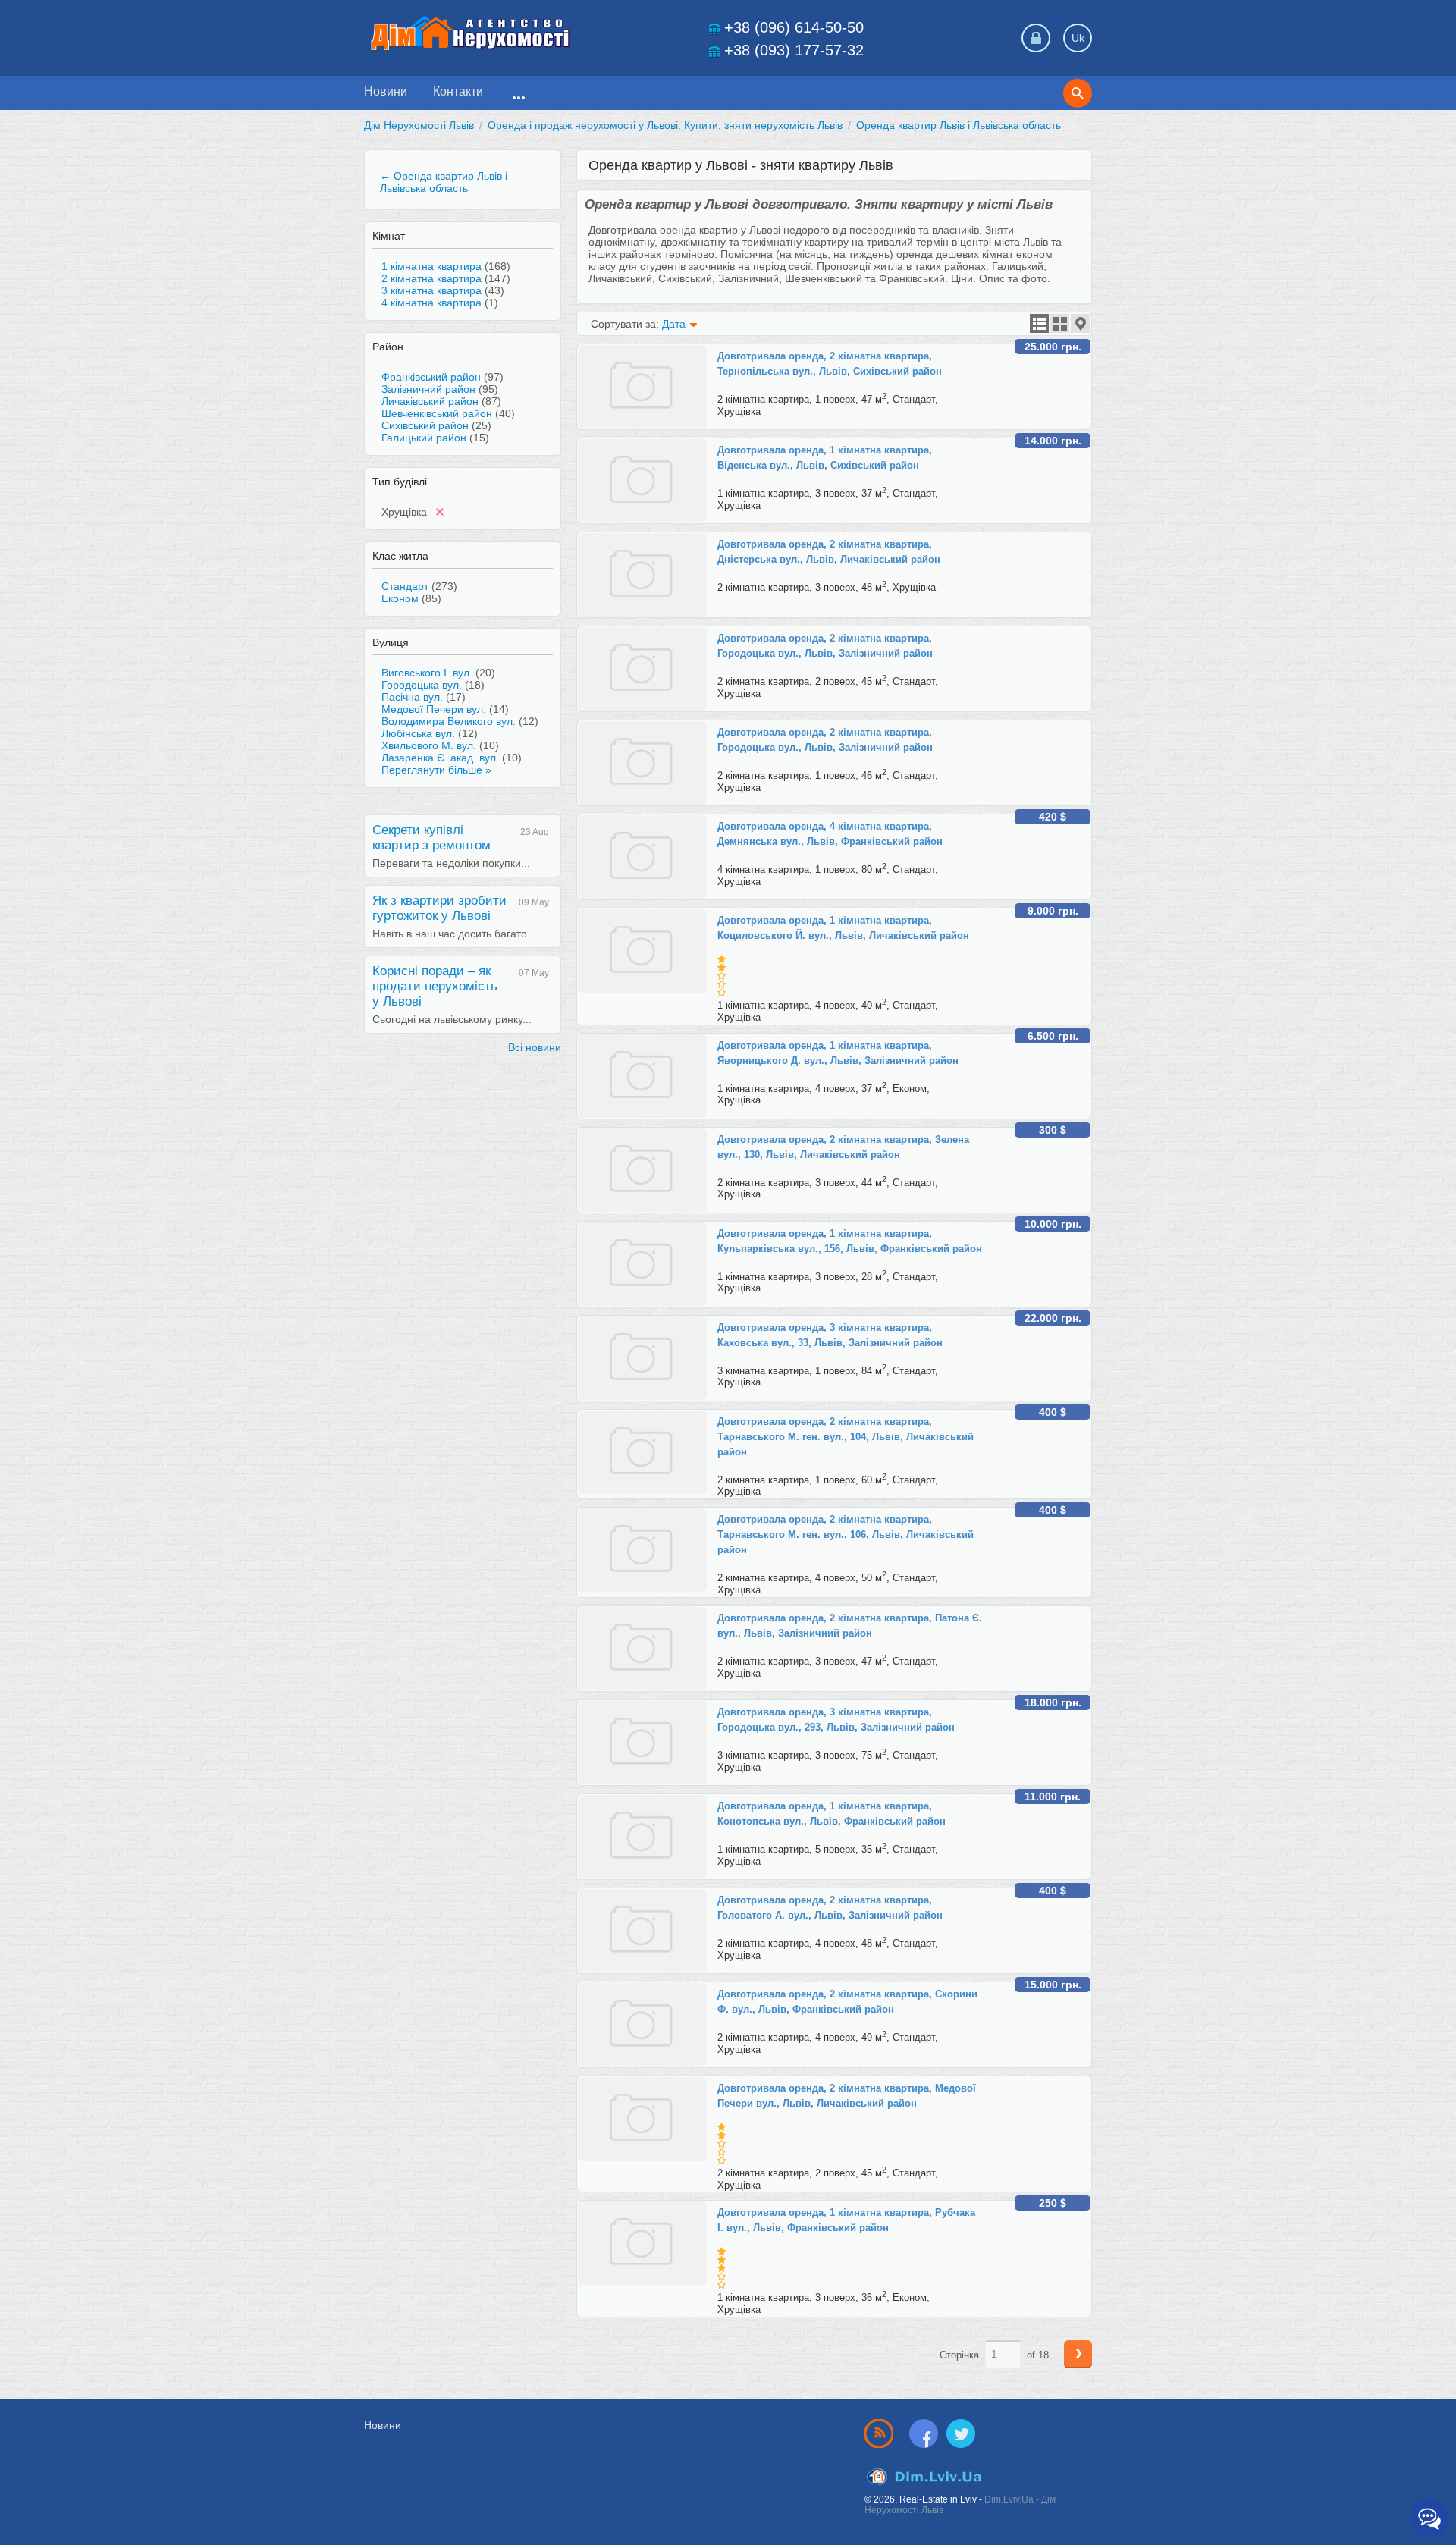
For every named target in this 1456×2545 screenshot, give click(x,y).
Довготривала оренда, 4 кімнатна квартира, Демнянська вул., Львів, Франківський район (830, 834)
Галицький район (424, 438)
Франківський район (431, 377)
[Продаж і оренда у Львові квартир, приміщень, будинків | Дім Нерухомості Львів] (470, 33)
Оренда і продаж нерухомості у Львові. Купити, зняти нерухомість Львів (665, 125)
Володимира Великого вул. (449, 721)
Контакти (458, 91)
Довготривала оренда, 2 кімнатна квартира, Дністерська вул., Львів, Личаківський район (829, 552)
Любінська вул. (418, 733)
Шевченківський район (437, 413)
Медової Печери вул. (434, 709)
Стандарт (405, 586)
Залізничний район (428, 389)
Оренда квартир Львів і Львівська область (959, 125)
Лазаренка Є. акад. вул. (440, 758)
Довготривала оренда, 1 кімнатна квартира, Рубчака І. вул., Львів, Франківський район (846, 2220)
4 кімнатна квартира (431, 303)
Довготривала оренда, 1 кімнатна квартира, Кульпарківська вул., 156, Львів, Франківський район (850, 1241)
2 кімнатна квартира (431, 278)
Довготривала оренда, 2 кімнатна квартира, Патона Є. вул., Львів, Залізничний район (850, 1626)
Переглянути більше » (436, 770)
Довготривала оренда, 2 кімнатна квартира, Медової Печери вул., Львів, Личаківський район (847, 2096)
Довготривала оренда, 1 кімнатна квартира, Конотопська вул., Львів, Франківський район (832, 1814)
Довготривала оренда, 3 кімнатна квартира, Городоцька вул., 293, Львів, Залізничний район (836, 1720)
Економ (400, 598)
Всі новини (535, 1047)
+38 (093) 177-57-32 (794, 50)
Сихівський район (425, 425)
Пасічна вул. (412, 697)
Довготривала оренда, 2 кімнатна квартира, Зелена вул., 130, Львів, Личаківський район (843, 1147)
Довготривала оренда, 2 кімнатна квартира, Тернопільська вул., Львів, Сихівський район (830, 364)
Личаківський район (430, 401)
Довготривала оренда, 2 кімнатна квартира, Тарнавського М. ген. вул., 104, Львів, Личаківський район (846, 1437)
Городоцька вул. (422, 685)
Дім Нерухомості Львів (419, 125)
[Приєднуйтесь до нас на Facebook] (927, 2433)
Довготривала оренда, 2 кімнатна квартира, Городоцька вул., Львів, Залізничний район (825, 646)
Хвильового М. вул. (429, 745)
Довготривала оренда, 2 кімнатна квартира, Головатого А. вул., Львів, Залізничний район (830, 1908)
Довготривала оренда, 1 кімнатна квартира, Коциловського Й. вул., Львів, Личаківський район (843, 928)
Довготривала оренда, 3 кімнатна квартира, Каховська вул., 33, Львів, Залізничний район (830, 1335)
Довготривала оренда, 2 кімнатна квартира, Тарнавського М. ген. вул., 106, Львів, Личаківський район (846, 1535)
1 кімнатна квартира (431, 266)
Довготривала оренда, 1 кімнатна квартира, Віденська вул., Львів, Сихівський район (825, 458)
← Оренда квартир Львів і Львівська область (444, 182)
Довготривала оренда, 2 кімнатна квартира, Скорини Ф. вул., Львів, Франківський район (847, 2002)
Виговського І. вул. (427, 673)
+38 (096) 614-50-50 (794, 27)
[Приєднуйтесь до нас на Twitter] (961, 2433)
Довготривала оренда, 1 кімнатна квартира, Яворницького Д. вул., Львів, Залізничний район (838, 1053)
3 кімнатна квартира (431, 290)
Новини (386, 91)
